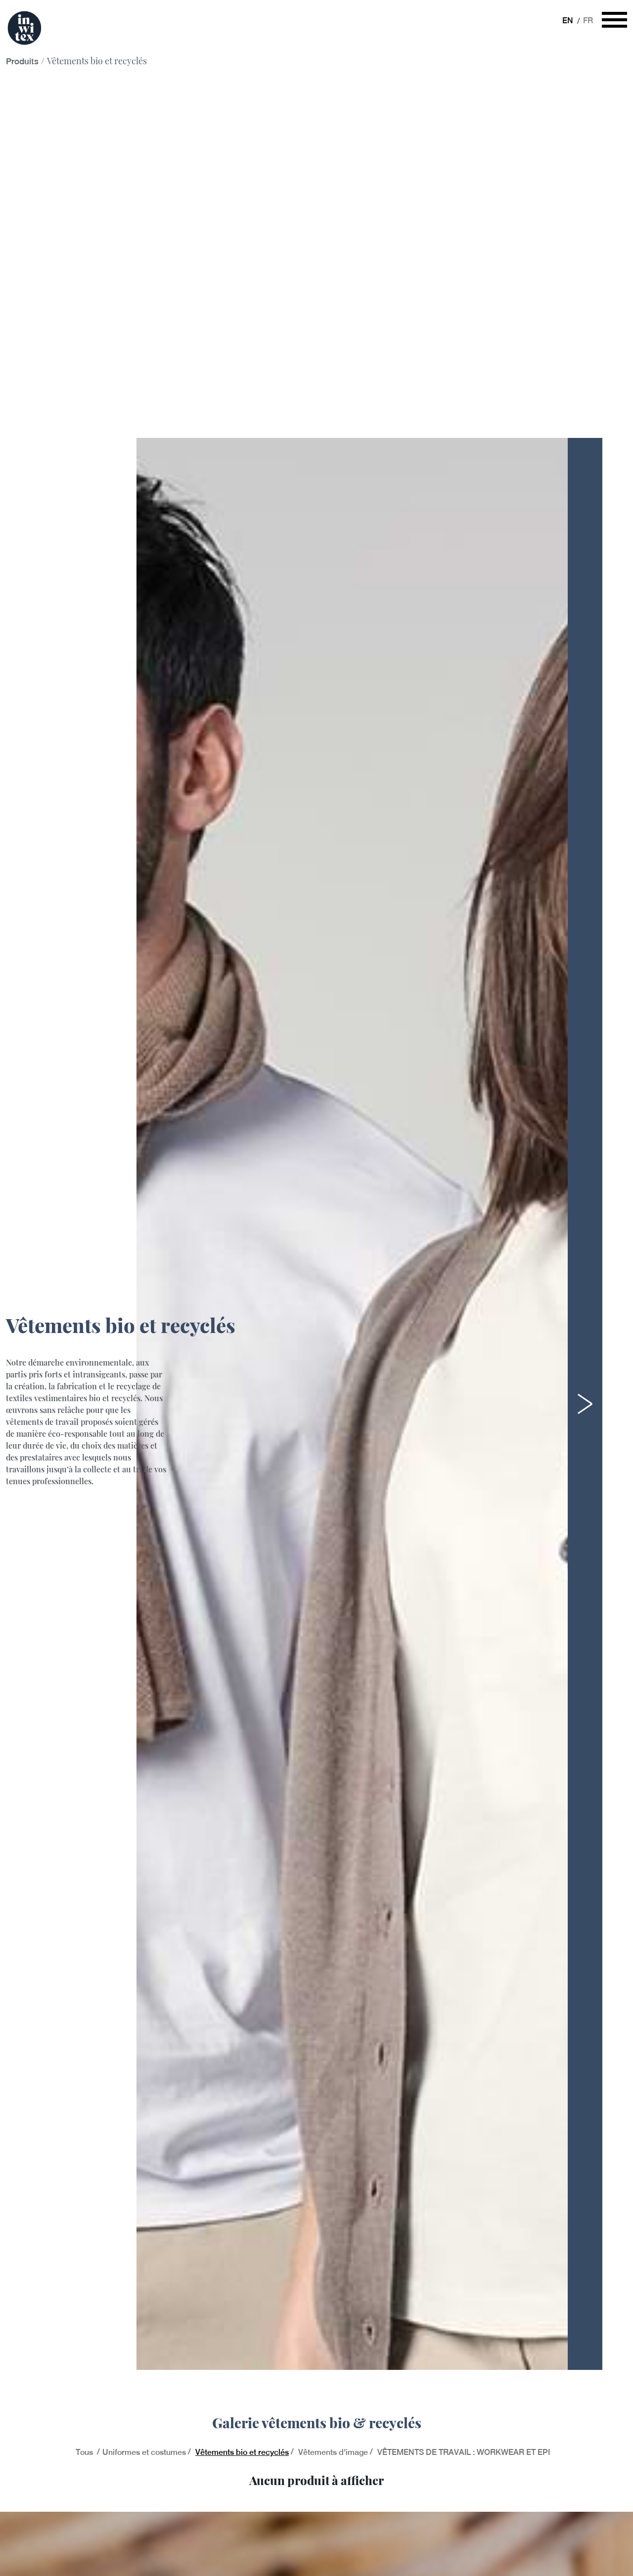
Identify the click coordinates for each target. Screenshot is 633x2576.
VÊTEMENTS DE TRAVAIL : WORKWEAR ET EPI (464, 2452)
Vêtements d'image (333, 2452)
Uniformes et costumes (144, 2452)
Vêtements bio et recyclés (242, 2452)
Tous (85, 2452)
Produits (22, 61)
